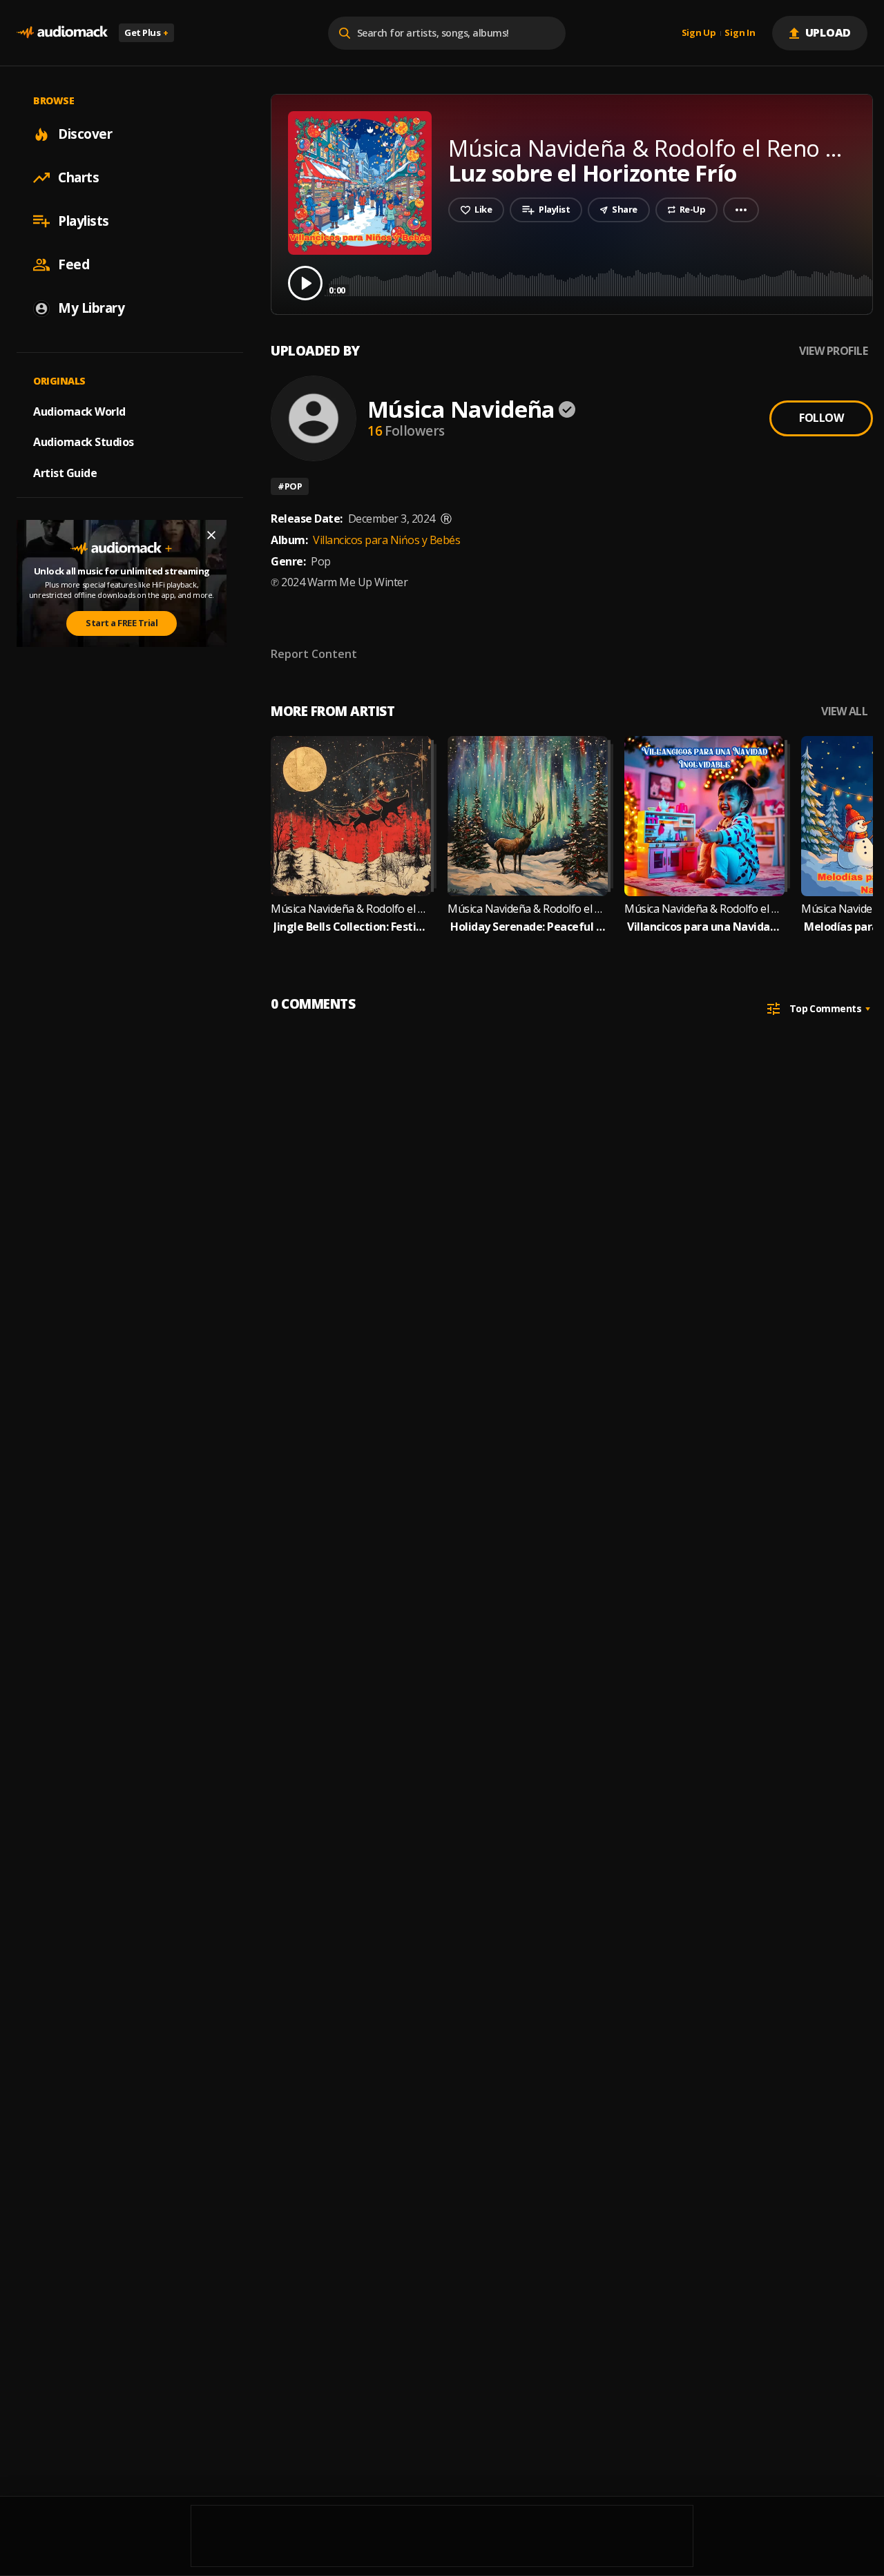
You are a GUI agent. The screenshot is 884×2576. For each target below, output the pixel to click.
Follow (821, 418)
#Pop (290, 486)
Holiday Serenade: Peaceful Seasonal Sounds (528, 927)
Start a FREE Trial (122, 623)
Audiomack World (79, 411)
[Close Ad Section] (211, 535)
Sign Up (699, 33)
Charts (78, 177)
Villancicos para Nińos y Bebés (386, 540)
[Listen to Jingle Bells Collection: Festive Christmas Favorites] (351, 816)
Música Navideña (461, 409)
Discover (85, 134)
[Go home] (62, 33)
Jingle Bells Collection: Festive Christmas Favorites (351, 927)
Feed (74, 264)
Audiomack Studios (84, 442)
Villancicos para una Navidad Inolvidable (704, 927)
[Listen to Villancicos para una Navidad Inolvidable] (704, 816)
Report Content (314, 654)
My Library (91, 308)
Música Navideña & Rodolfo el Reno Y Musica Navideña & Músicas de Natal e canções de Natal (351, 909)
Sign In (740, 33)
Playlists (84, 221)
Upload (828, 32)
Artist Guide (65, 473)
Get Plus (146, 32)
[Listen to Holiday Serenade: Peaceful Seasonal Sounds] (528, 816)
